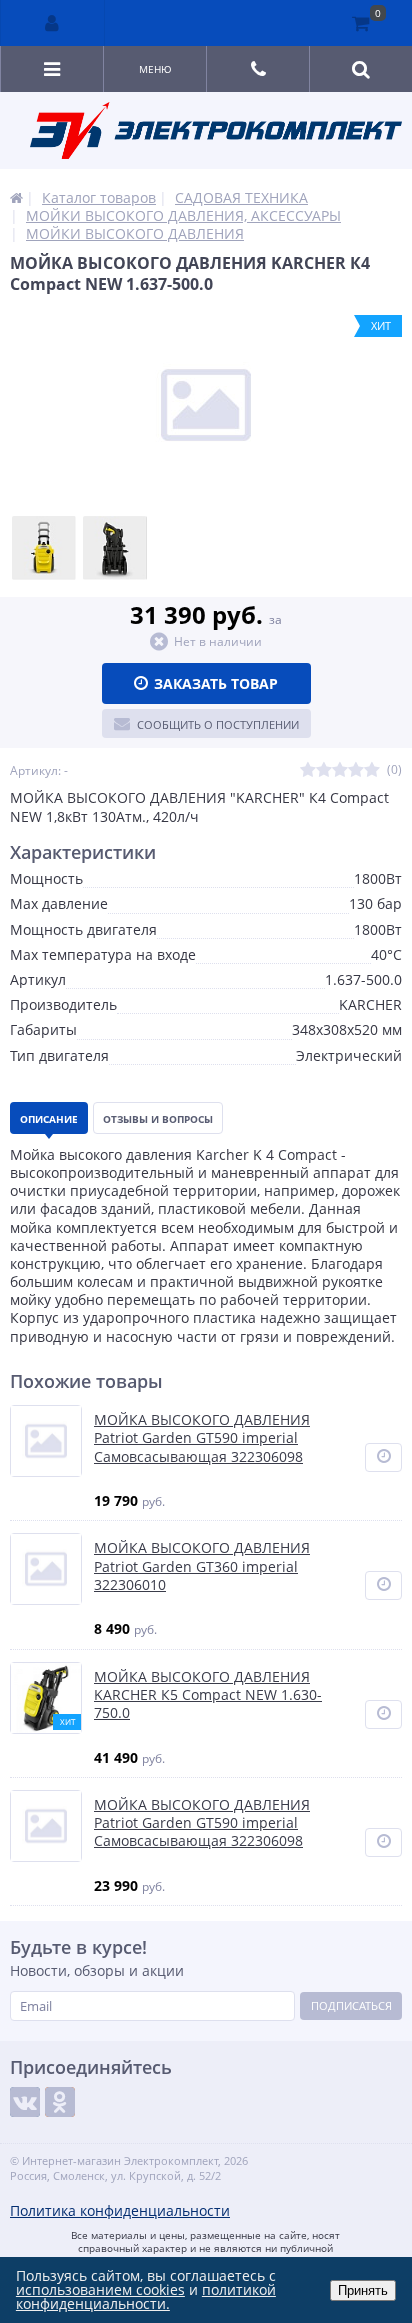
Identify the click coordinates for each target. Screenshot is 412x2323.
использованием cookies (100, 2289)
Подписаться (351, 2005)
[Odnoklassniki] (60, 2102)
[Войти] (53, 23)
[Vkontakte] (25, 2102)
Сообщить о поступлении (218, 724)
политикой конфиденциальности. (146, 2296)
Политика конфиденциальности (120, 2210)
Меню (155, 69)
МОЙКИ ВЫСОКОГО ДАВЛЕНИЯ (135, 233)
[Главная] (16, 197)
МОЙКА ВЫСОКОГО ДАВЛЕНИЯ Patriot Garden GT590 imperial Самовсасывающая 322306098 (202, 1438)
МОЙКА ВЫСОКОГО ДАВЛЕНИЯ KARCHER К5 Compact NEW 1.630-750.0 (208, 1695)
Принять (363, 2290)
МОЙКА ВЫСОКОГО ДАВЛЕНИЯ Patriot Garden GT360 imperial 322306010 (202, 1566)
